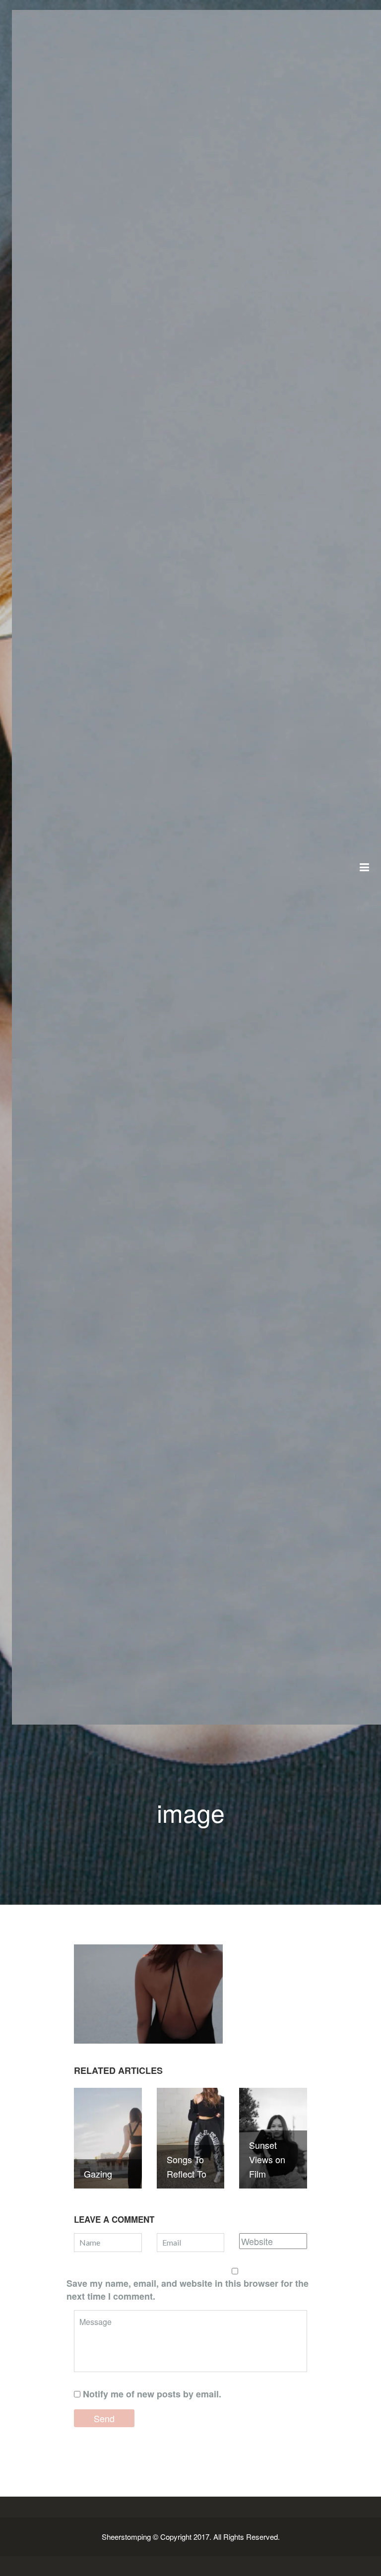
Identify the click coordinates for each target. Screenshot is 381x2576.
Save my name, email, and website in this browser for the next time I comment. (188, 2290)
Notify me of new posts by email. (152, 2394)
